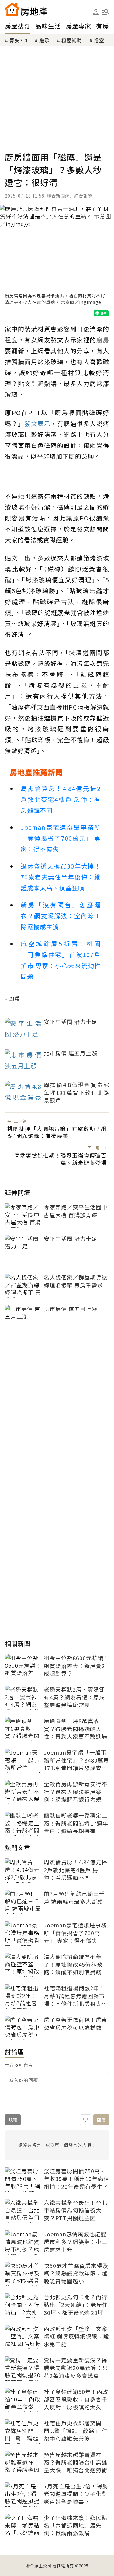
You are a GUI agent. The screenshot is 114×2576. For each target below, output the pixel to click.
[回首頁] (26, 9)
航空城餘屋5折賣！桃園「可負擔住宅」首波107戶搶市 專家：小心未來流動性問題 (61, 960)
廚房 (15, 998)
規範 (13, 2120)
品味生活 (48, 26)
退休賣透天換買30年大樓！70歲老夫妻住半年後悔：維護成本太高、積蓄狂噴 (61, 877)
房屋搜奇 (18, 26)
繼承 (44, 40)
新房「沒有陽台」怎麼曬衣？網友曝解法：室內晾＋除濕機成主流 (61, 916)
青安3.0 (18, 40)
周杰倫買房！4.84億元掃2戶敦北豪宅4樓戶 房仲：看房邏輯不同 (61, 799)
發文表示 (37, 423)
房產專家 (78, 26)
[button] (105, 12)
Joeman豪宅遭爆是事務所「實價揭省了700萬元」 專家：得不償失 (61, 838)
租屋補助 (72, 40)
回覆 (101, 2120)
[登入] (96, 12)
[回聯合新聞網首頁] (12, 9)
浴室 (99, 40)
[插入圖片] (85, 2120)
